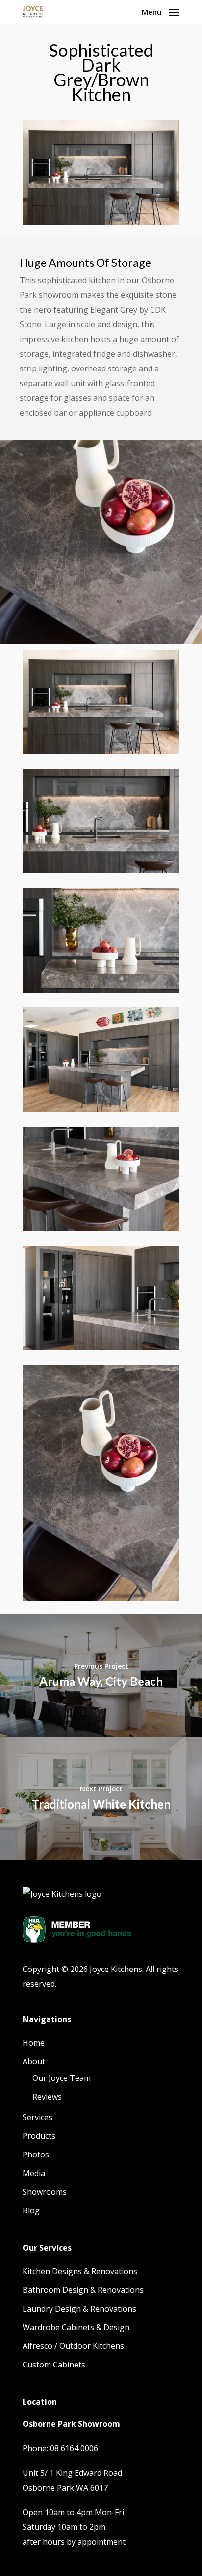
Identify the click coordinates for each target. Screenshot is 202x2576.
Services (38, 2117)
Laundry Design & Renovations (79, 2309)
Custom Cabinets (54, 2365)
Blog (31, 2210)
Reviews (47, 2097)
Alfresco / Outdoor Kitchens (73, 2346)
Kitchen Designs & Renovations (80, 2271)
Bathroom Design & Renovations (83, 2290)
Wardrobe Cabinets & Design (76, 2327)
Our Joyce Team (62, 2078)
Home (34, 2043)
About (34, 2061)
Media (34, 2173)
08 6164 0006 (74, 2448)
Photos (36, 2155)
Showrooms (45, 2192)
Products (39, 2136)
